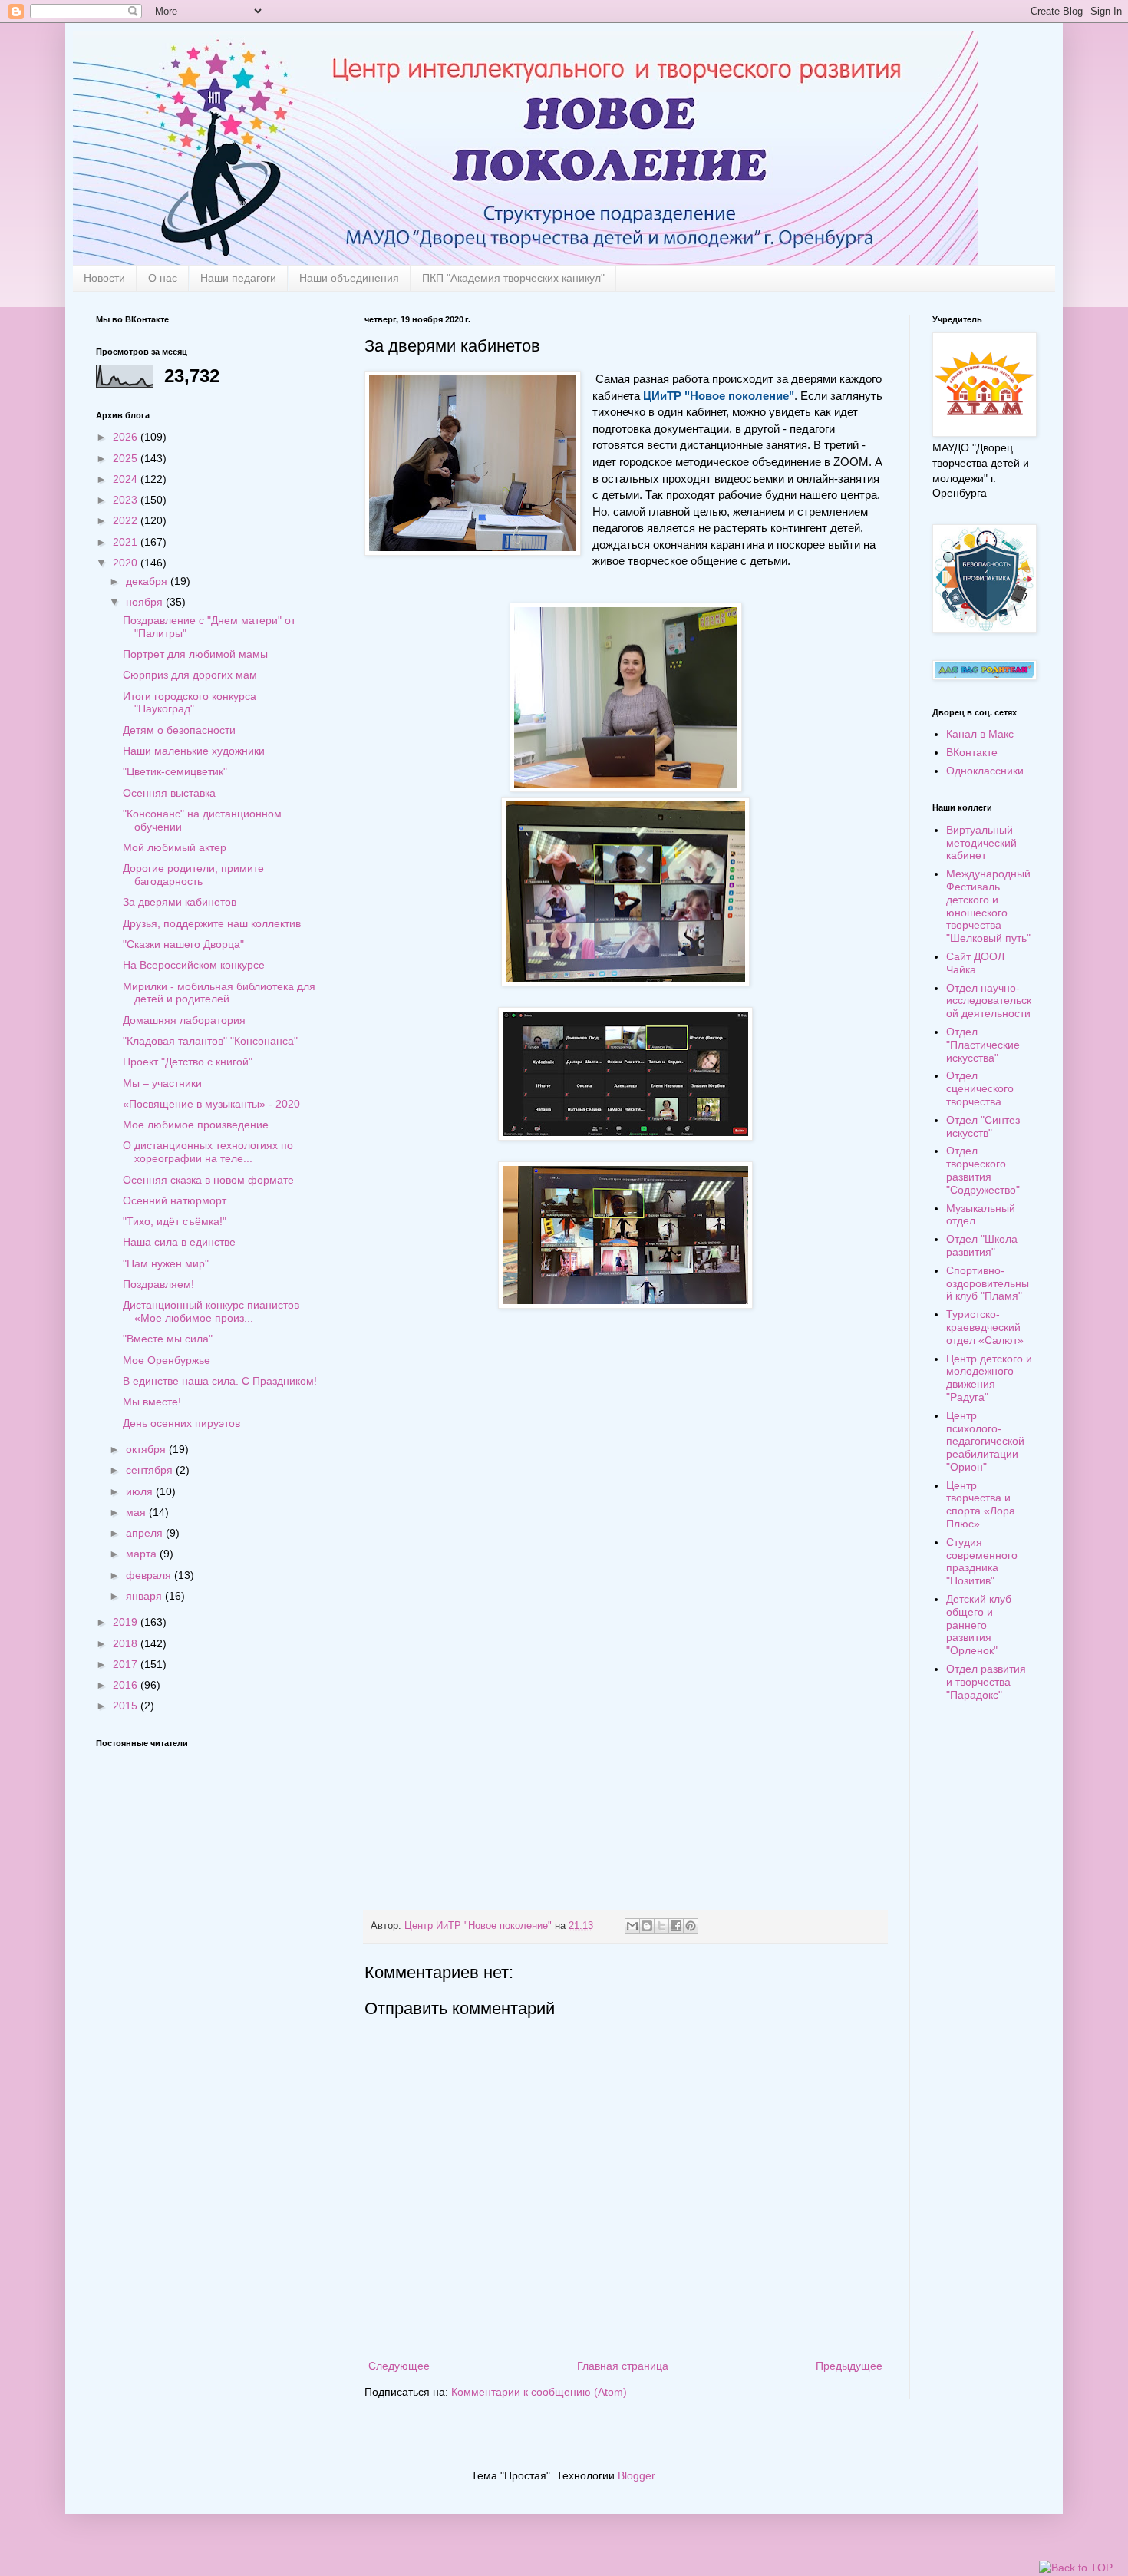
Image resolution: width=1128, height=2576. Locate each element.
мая (137, 1512)
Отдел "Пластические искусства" (983, 1045)
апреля (146, 1533)
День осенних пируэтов (181, 1423)
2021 (127, 542)
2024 (127, 479)
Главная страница (623, 2366)
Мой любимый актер (175, 847)
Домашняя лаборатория (184, 1020)
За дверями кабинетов (180, 902)
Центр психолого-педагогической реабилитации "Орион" (985, 1441)
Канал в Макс (980, 734)
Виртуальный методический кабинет (981, 843)
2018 (127, 1643)
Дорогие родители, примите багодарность (193, 875)
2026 (127, 437)
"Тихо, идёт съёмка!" (175, 1221)
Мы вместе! (152, 1402)
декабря (148, 581)
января (145, 1596)
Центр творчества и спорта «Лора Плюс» (981, 1504)
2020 (127, 563)
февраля (150, 1575)
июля (141, 1491)
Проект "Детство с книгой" (188, 1062)
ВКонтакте (972, 752)
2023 (127, 500)
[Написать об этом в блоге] (647, 1926)
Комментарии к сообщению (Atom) (539, 2392)
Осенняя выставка (169, 793)
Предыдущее (849, 2366)
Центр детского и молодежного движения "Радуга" (989, 1378)
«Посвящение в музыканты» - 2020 (211, 1104)
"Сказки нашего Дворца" (183, 944)
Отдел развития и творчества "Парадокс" (986, 1682)
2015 (127, 1706)
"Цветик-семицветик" (175, 771)
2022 (127, 520)
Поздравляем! (158, 1284)
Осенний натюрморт (175, 1200)
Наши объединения (349, 278)
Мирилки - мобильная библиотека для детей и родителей (219, 993)
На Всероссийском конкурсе (194, 965)
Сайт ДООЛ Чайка (975, 963)
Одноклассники (985, 771)
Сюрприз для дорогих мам (190, 675)
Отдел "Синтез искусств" (983, 1126)
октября (147, 1449)
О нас (163, 278)
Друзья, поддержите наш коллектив (212, 923)
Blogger (636, 2475)
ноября (146, 602)
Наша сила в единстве (179, 1242)
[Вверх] (1076, 2568)
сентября (151, 1470)
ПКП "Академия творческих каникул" (513, 278)
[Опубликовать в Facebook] (676, 1926)
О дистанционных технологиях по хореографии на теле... (208, 1152)
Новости (104, 278)
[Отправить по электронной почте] (632, 1926)
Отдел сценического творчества (980, 1088)
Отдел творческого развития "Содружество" (983, 1170)
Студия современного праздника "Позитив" (982, 1561)
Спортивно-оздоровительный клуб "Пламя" (988, 1283)
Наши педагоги (238, 278)
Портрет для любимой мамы (195, 654)
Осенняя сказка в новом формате (208, 1180)
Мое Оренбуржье (167, 1360)
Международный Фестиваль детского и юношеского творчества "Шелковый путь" (988, 906)
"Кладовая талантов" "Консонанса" (210, 1041)
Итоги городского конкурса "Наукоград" (190, 703)
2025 (127, 458)
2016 (127, 1685)
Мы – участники (162, 1083)
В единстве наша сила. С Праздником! (220, 1381)
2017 (127, 1664)
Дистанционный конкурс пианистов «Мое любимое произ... (211, 1311)
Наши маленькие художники (194, 751)
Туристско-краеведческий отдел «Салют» (985, 1327)
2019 (127, 1622)
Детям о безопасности (179, 730)
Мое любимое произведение (196, 1125)
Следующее (399, 2366)
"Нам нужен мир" (166, 1263)
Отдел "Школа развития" (982, 1245)
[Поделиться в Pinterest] (691, 1926)
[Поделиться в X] (661, 1926)
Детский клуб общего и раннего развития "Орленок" (979, 1625)
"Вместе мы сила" (168, 1339)
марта (143, 1554)
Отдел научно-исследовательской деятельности (989, 1001)
